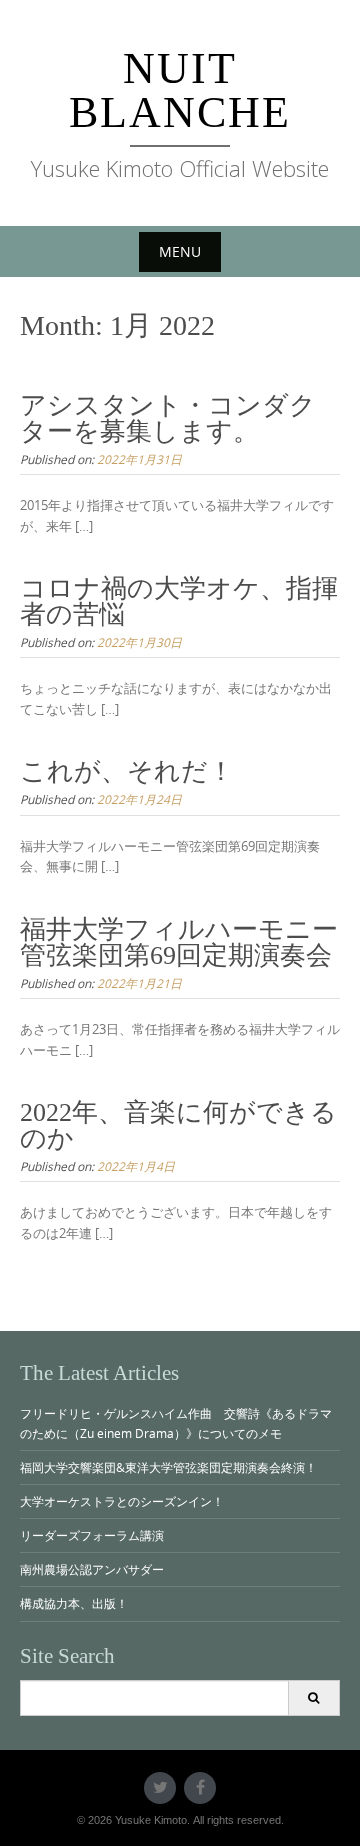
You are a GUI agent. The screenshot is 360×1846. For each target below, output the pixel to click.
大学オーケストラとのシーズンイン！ (122, 1501)
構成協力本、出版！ (74, 1603)
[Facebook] (200, 1788)
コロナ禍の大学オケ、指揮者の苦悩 (179, 601)
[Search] (313, 1698)
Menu (180, 251)
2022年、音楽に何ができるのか (178, 1125)
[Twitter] (160, 1788)
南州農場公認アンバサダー (92, 1569)
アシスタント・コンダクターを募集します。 (168, 418)
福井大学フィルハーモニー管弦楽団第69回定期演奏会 (179, 942)
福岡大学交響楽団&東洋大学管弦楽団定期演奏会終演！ (168, 1467)
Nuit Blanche (180, 90)
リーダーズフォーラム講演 (92, 1535)
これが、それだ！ (127, 771)
